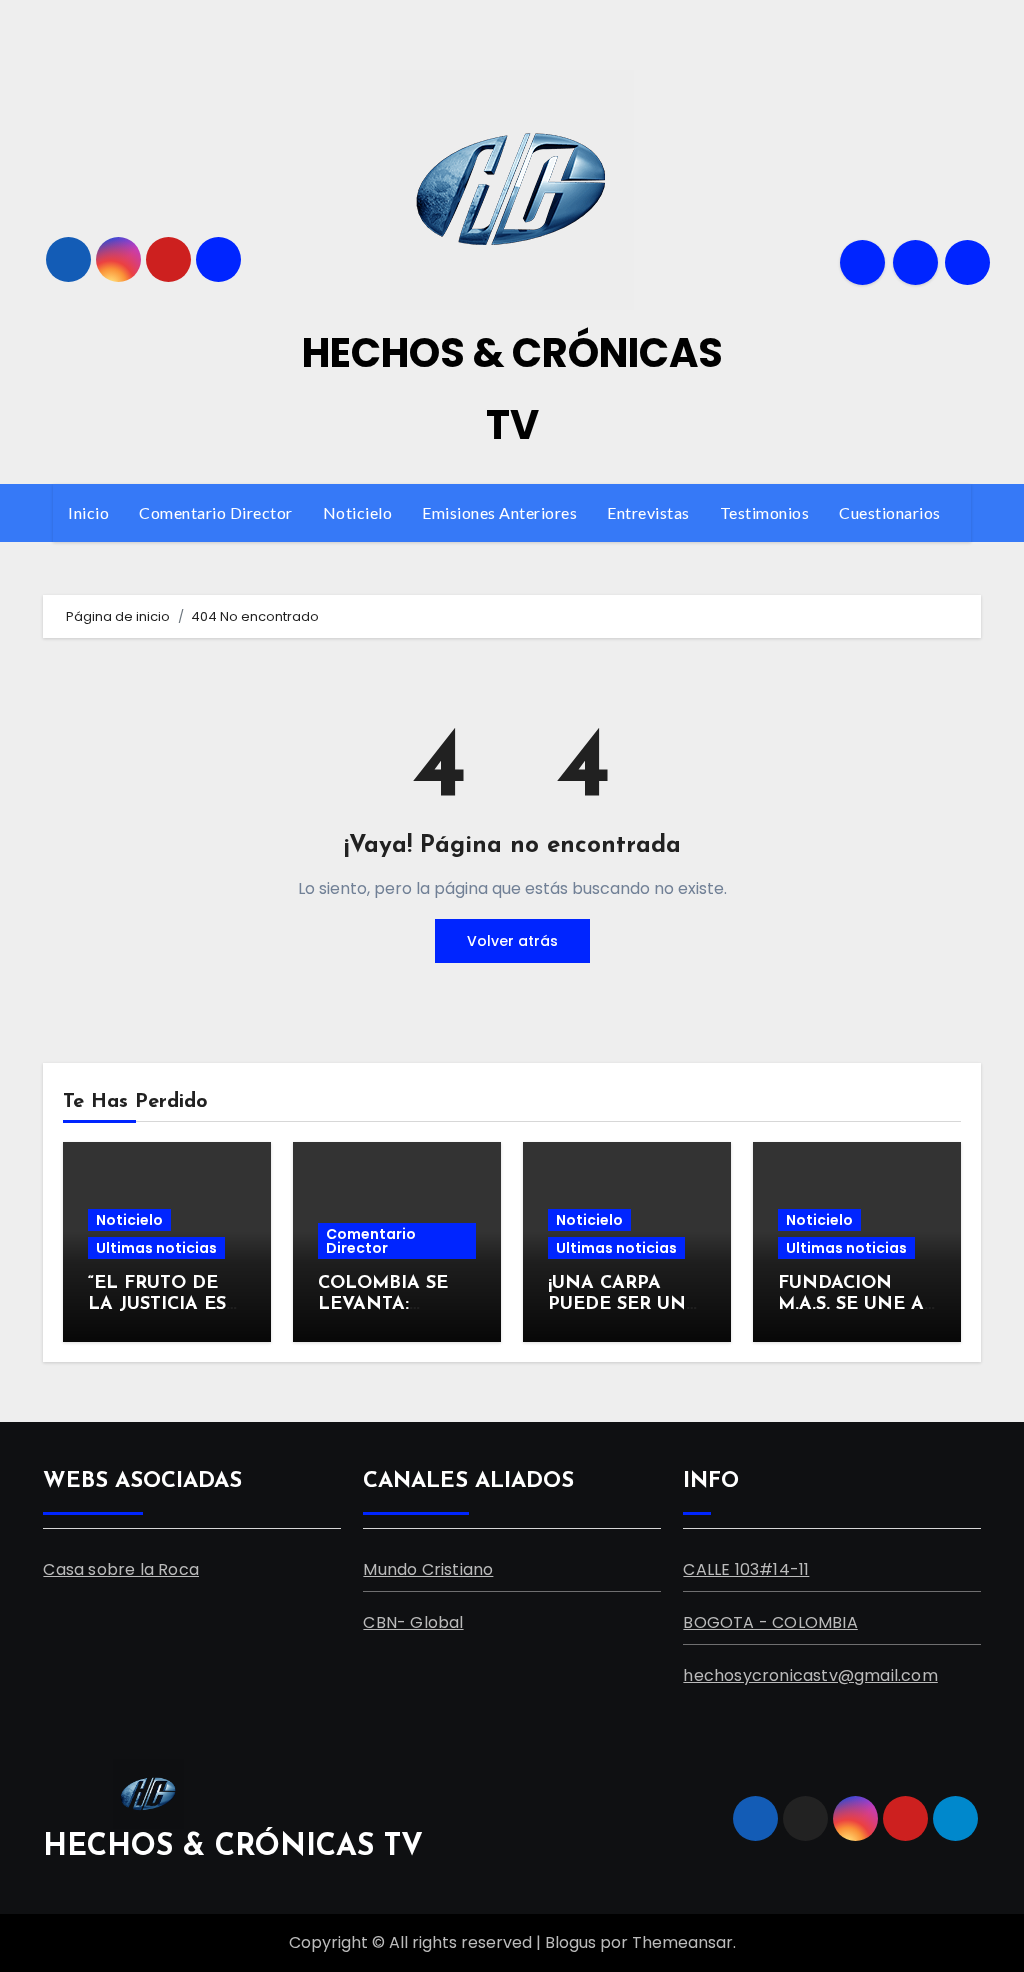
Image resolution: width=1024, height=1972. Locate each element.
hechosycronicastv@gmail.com (810, 1675)
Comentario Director (216, 512)
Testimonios (765, 512)
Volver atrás (512, 941)
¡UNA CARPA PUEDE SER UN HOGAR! (617, 1305)
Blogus (570, 1942)
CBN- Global (413, 1622)
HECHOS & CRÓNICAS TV (233, 1847)
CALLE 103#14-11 (746, 1569)
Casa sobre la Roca (121, 1569)
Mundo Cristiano (428, 1569)
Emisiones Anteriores (499, 512)
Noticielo (358, 512)
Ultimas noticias (156, 1248)
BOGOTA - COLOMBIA (770, 1622)
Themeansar (682, 1942)
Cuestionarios (891, 512)
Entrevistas (648, 512)
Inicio (88, 512)
